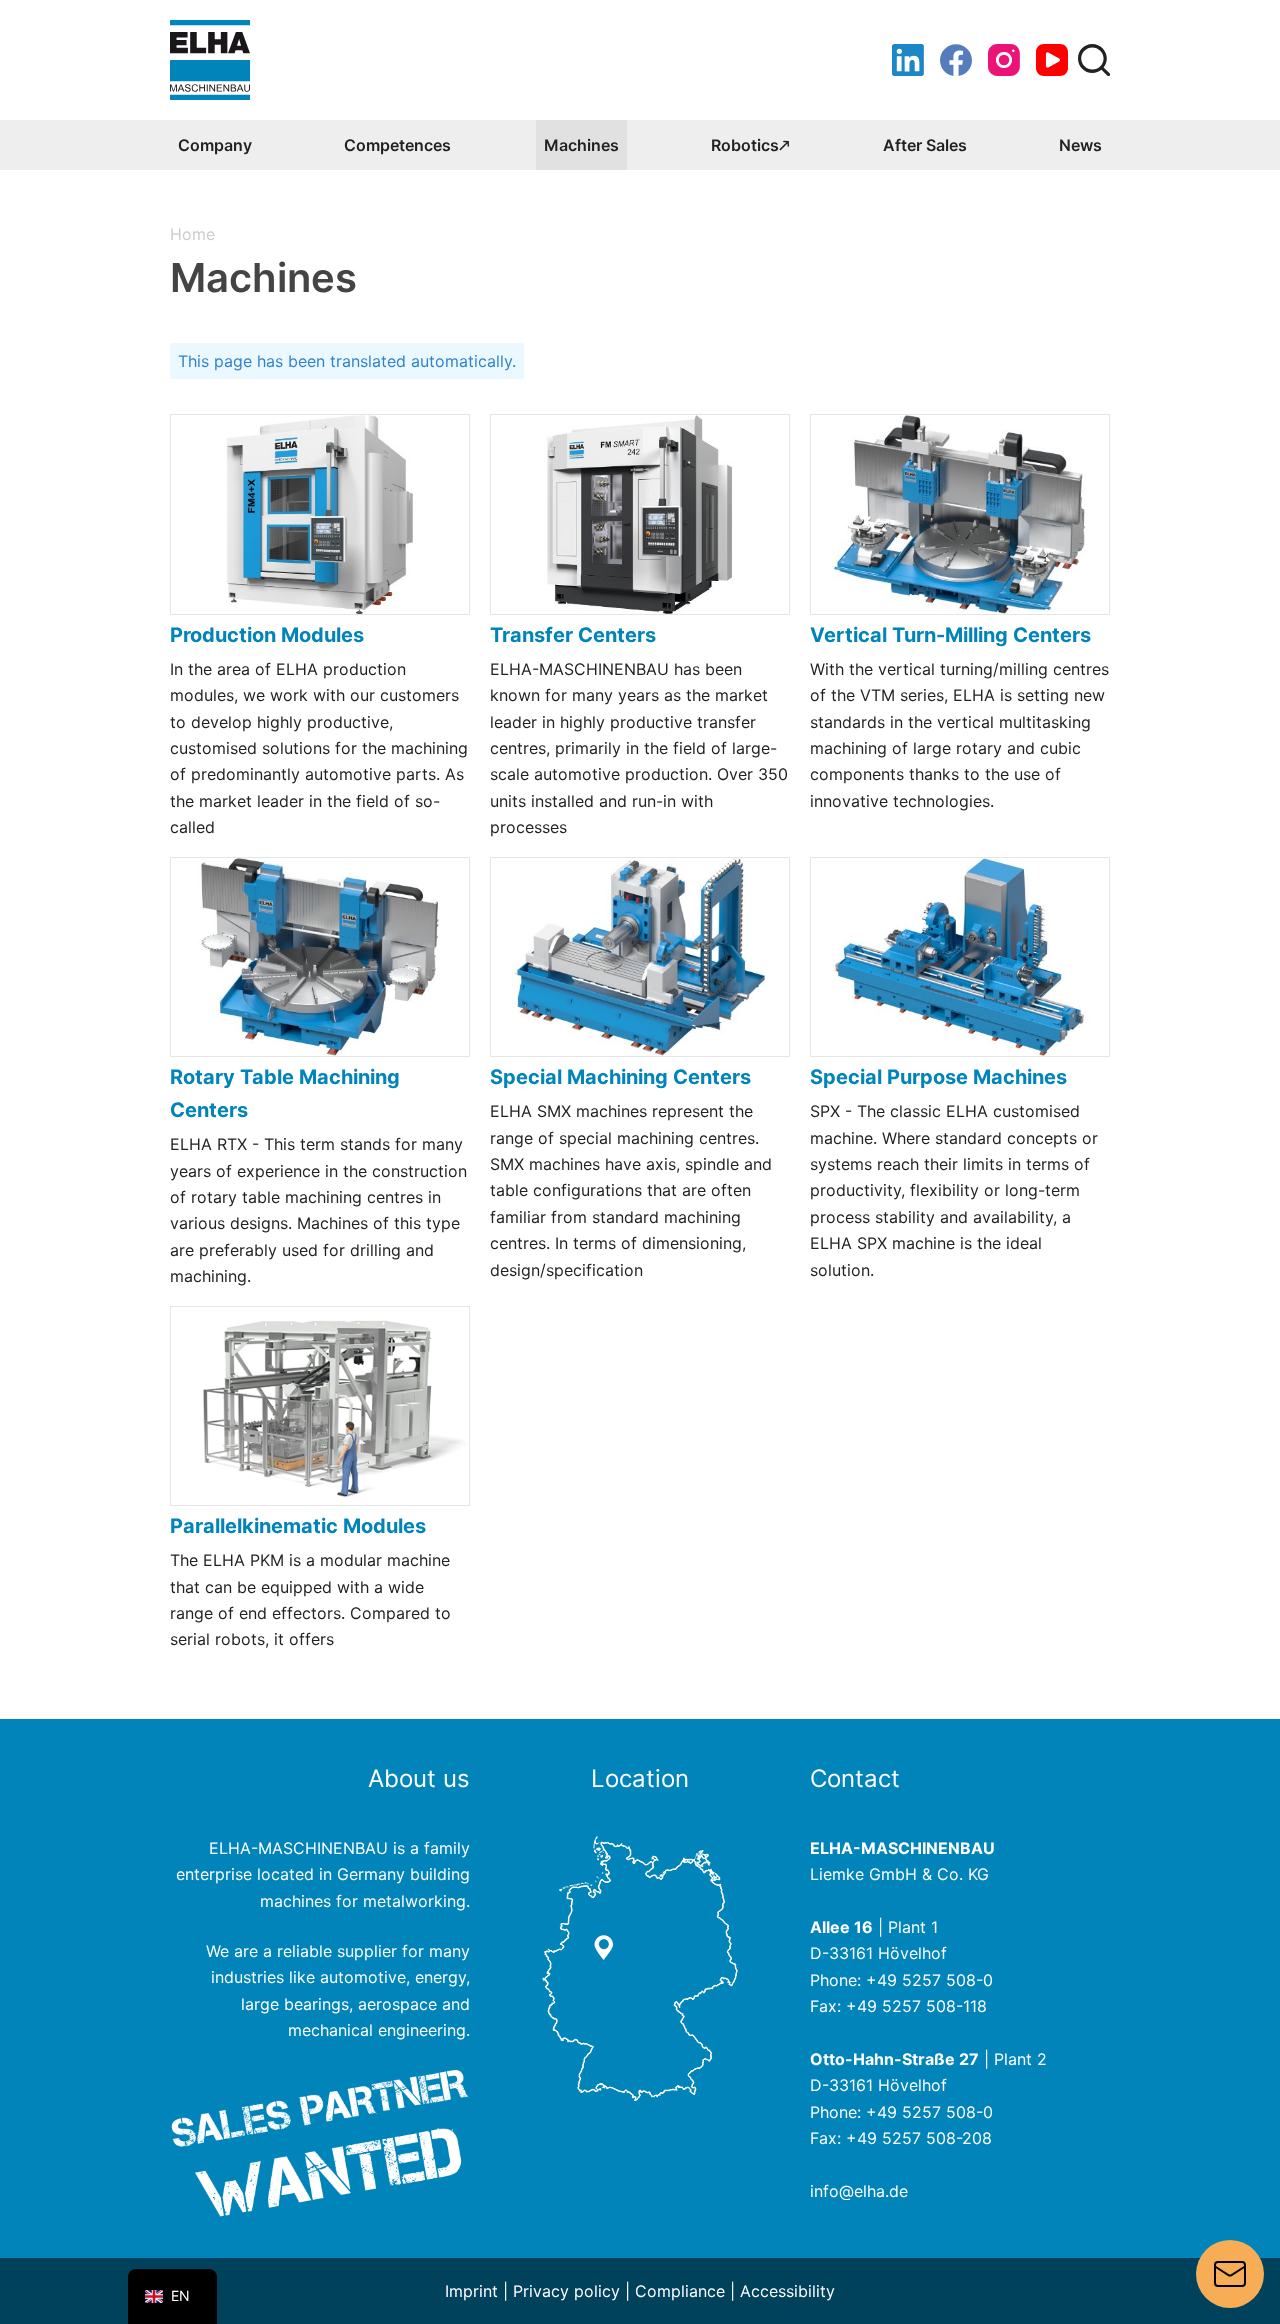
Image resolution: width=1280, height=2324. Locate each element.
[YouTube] (1052, 60)
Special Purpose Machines (938, 1077)
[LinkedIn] (908, 60)
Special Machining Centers (620, 1077)
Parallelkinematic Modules (298, 1526)
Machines (581, 145)
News (1080, 145)
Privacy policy (566, 2291)
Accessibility (787, 2291)
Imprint (471, 2291)
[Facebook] (956, 60)
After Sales (925, 145)
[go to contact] (640, 1967)
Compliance (680, 2291)
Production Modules (267, 635)
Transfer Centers (573, 635)
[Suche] (1094, 60)
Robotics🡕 (750, 145)
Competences (397, 145)
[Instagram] (1004, 60)
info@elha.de (859, 2191)
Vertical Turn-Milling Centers (950, 635)
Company (215, 145)
